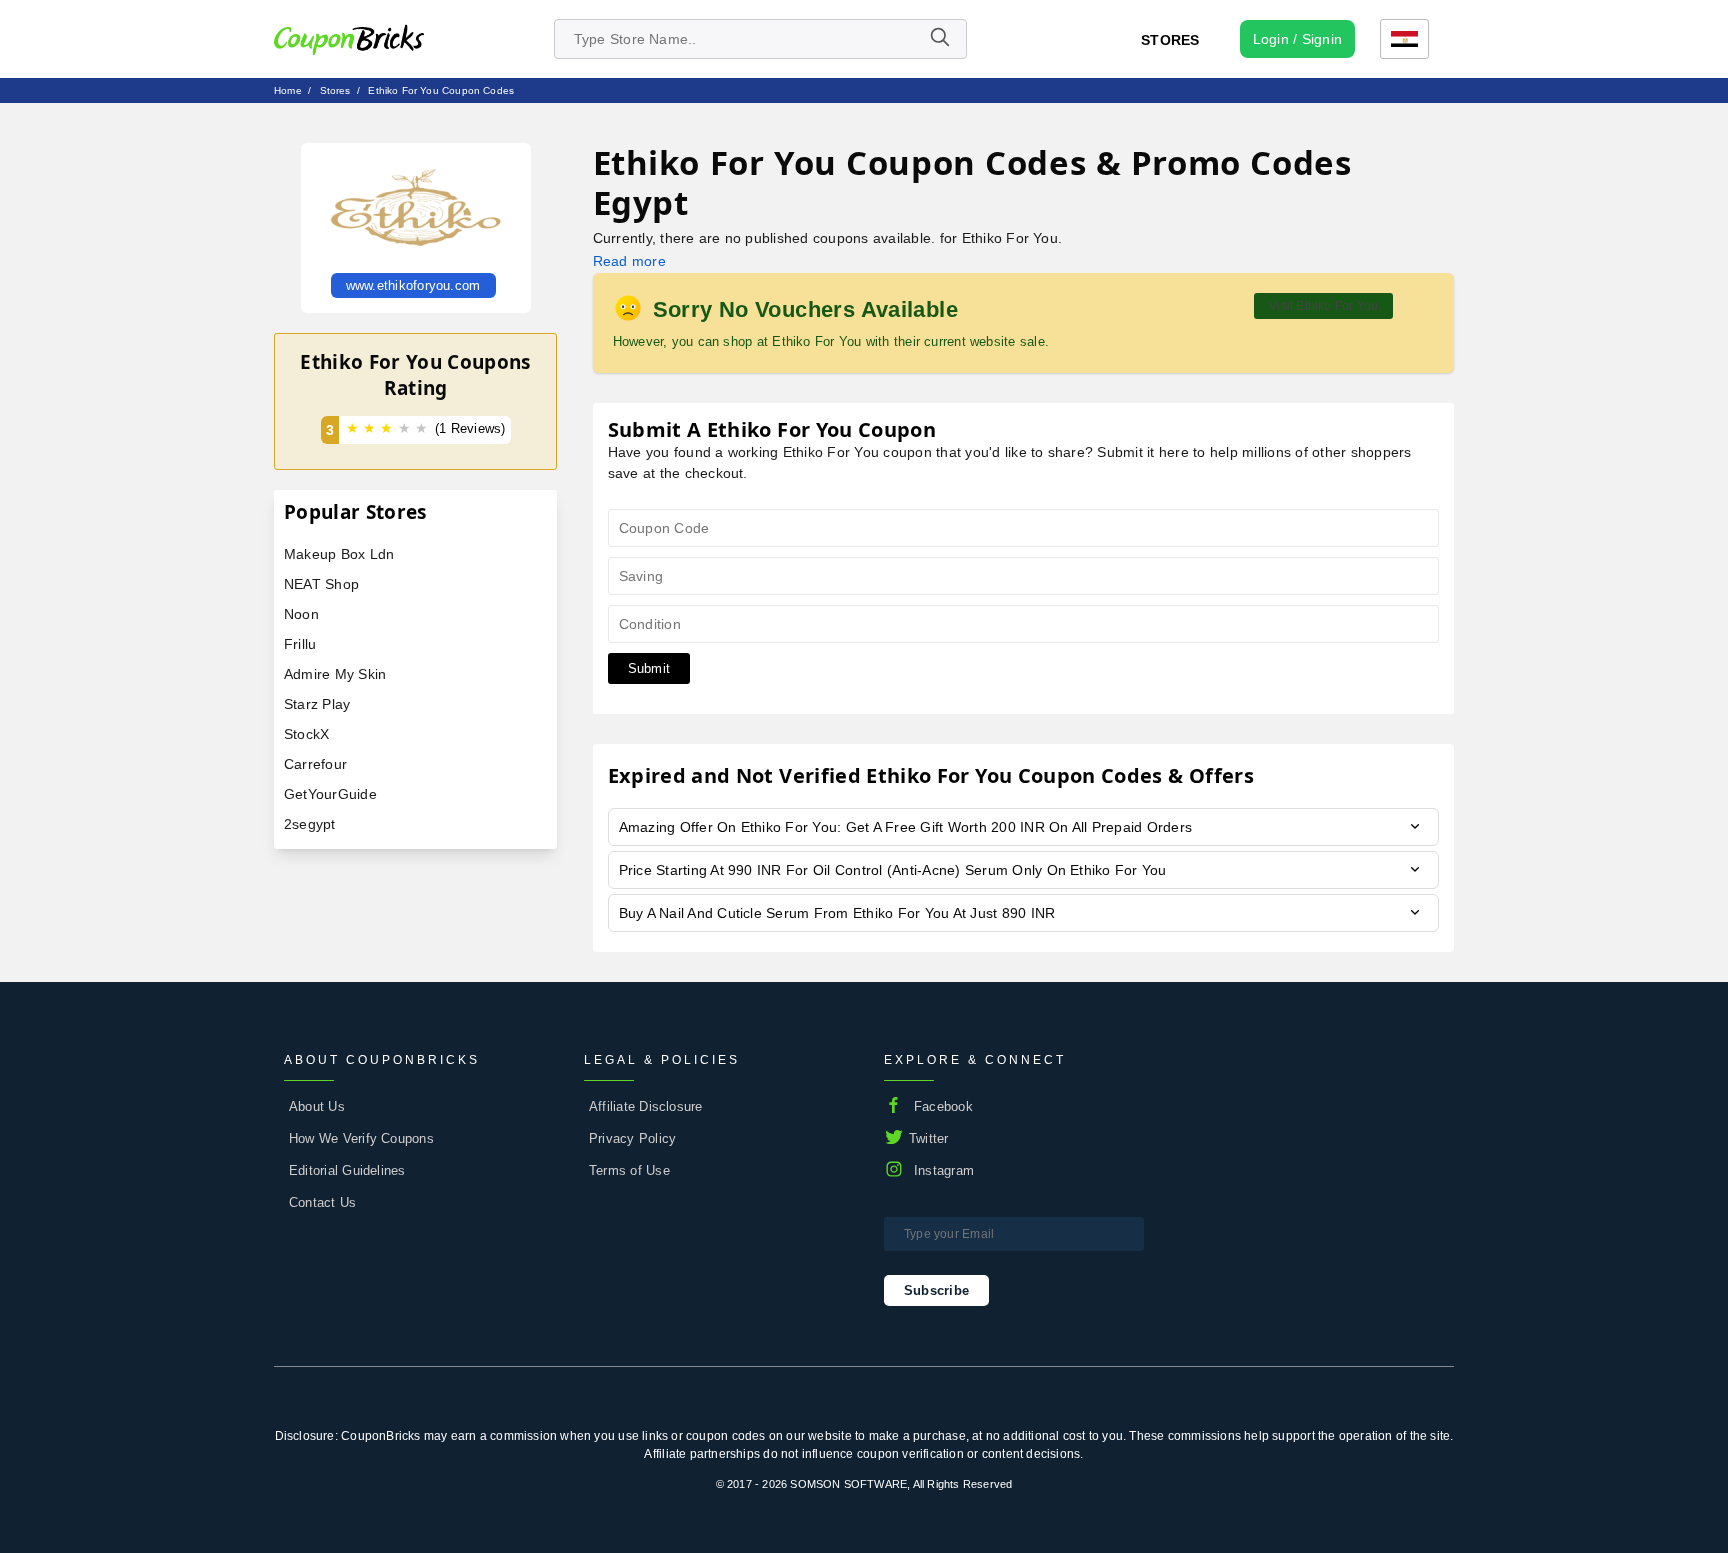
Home (288, 90)
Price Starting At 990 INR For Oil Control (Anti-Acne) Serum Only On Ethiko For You (893, 870)
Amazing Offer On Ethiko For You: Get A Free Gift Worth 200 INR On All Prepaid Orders (906, 827)
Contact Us (322, 1202)
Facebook (943, 1106)
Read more (629, 261)
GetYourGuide (330, 794)
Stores (1170, 40)
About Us (317, 1106)
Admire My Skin (335, 674)
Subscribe (936, 1290)
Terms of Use (629, 1170)
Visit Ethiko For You (1323, 306)
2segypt (310, 824)
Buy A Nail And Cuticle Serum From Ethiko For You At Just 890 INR (837, 913)
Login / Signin (1297, 39)
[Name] (939, 39)
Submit (649, 668)
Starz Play (317, 704)
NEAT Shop (321, 584)
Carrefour (315, 764)
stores (335, 90)
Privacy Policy (632, 1138)
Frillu (300, 644)
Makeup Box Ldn (339, 554)
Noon (301, 614)
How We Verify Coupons (361, 1138)
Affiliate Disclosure (646, 1106)
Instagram (944, 1170)
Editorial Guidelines (347, 1170)
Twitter (929, 1138)
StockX (306, 734)
